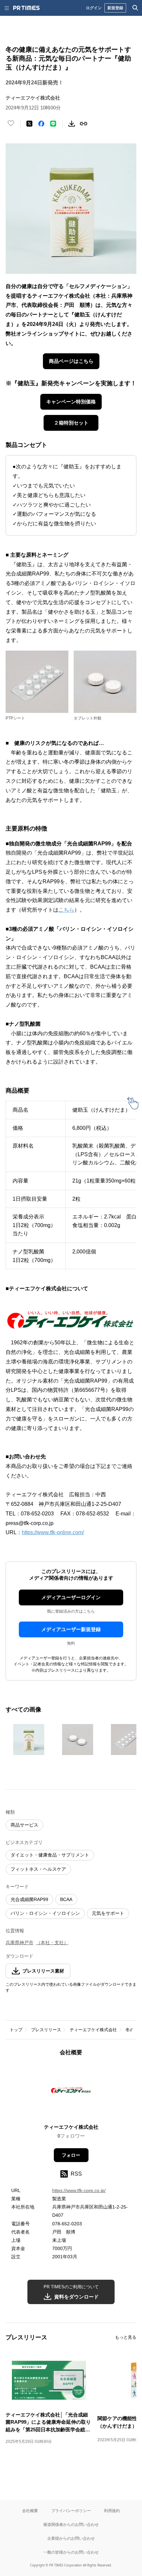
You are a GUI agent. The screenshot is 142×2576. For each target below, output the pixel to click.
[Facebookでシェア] (41, 124)
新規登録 (115, 8)
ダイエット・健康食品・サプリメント (50, 1855)
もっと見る (126, 2337)
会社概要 (30, 2511)
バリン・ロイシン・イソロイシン (45, 1913)
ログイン (94, 8)
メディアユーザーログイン (71, 1597)
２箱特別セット (71, 423)
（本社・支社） (52, 1943)
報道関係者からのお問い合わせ (71, 2524)
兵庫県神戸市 (19, 1943)
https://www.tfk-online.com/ (53, 1532)
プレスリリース (46, 2030)
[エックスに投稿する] (29, 124)
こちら (66, 910)
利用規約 (112, 2511)
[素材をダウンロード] (72, 124)
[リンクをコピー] (84, 124)
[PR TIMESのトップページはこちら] (26, 8)
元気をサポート (108, 1913)
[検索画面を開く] (135, 8)
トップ (16, 2030)
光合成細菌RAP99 (29, 1899)
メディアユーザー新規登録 (71, 1629)
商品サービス (24, 1825)
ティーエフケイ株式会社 (93, 2030)
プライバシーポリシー (71, 2511)
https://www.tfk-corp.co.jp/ (79, 2190)
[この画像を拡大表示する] (29, 1740)
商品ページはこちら (71, 361)
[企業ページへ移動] (71, 2092)
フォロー (71, 2155)
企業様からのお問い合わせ (71, 2538)
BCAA (66, 1899)
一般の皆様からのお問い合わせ (71, 2552)
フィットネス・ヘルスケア (38, 1869)
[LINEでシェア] (53, 124)
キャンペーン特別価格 (71, 402)
